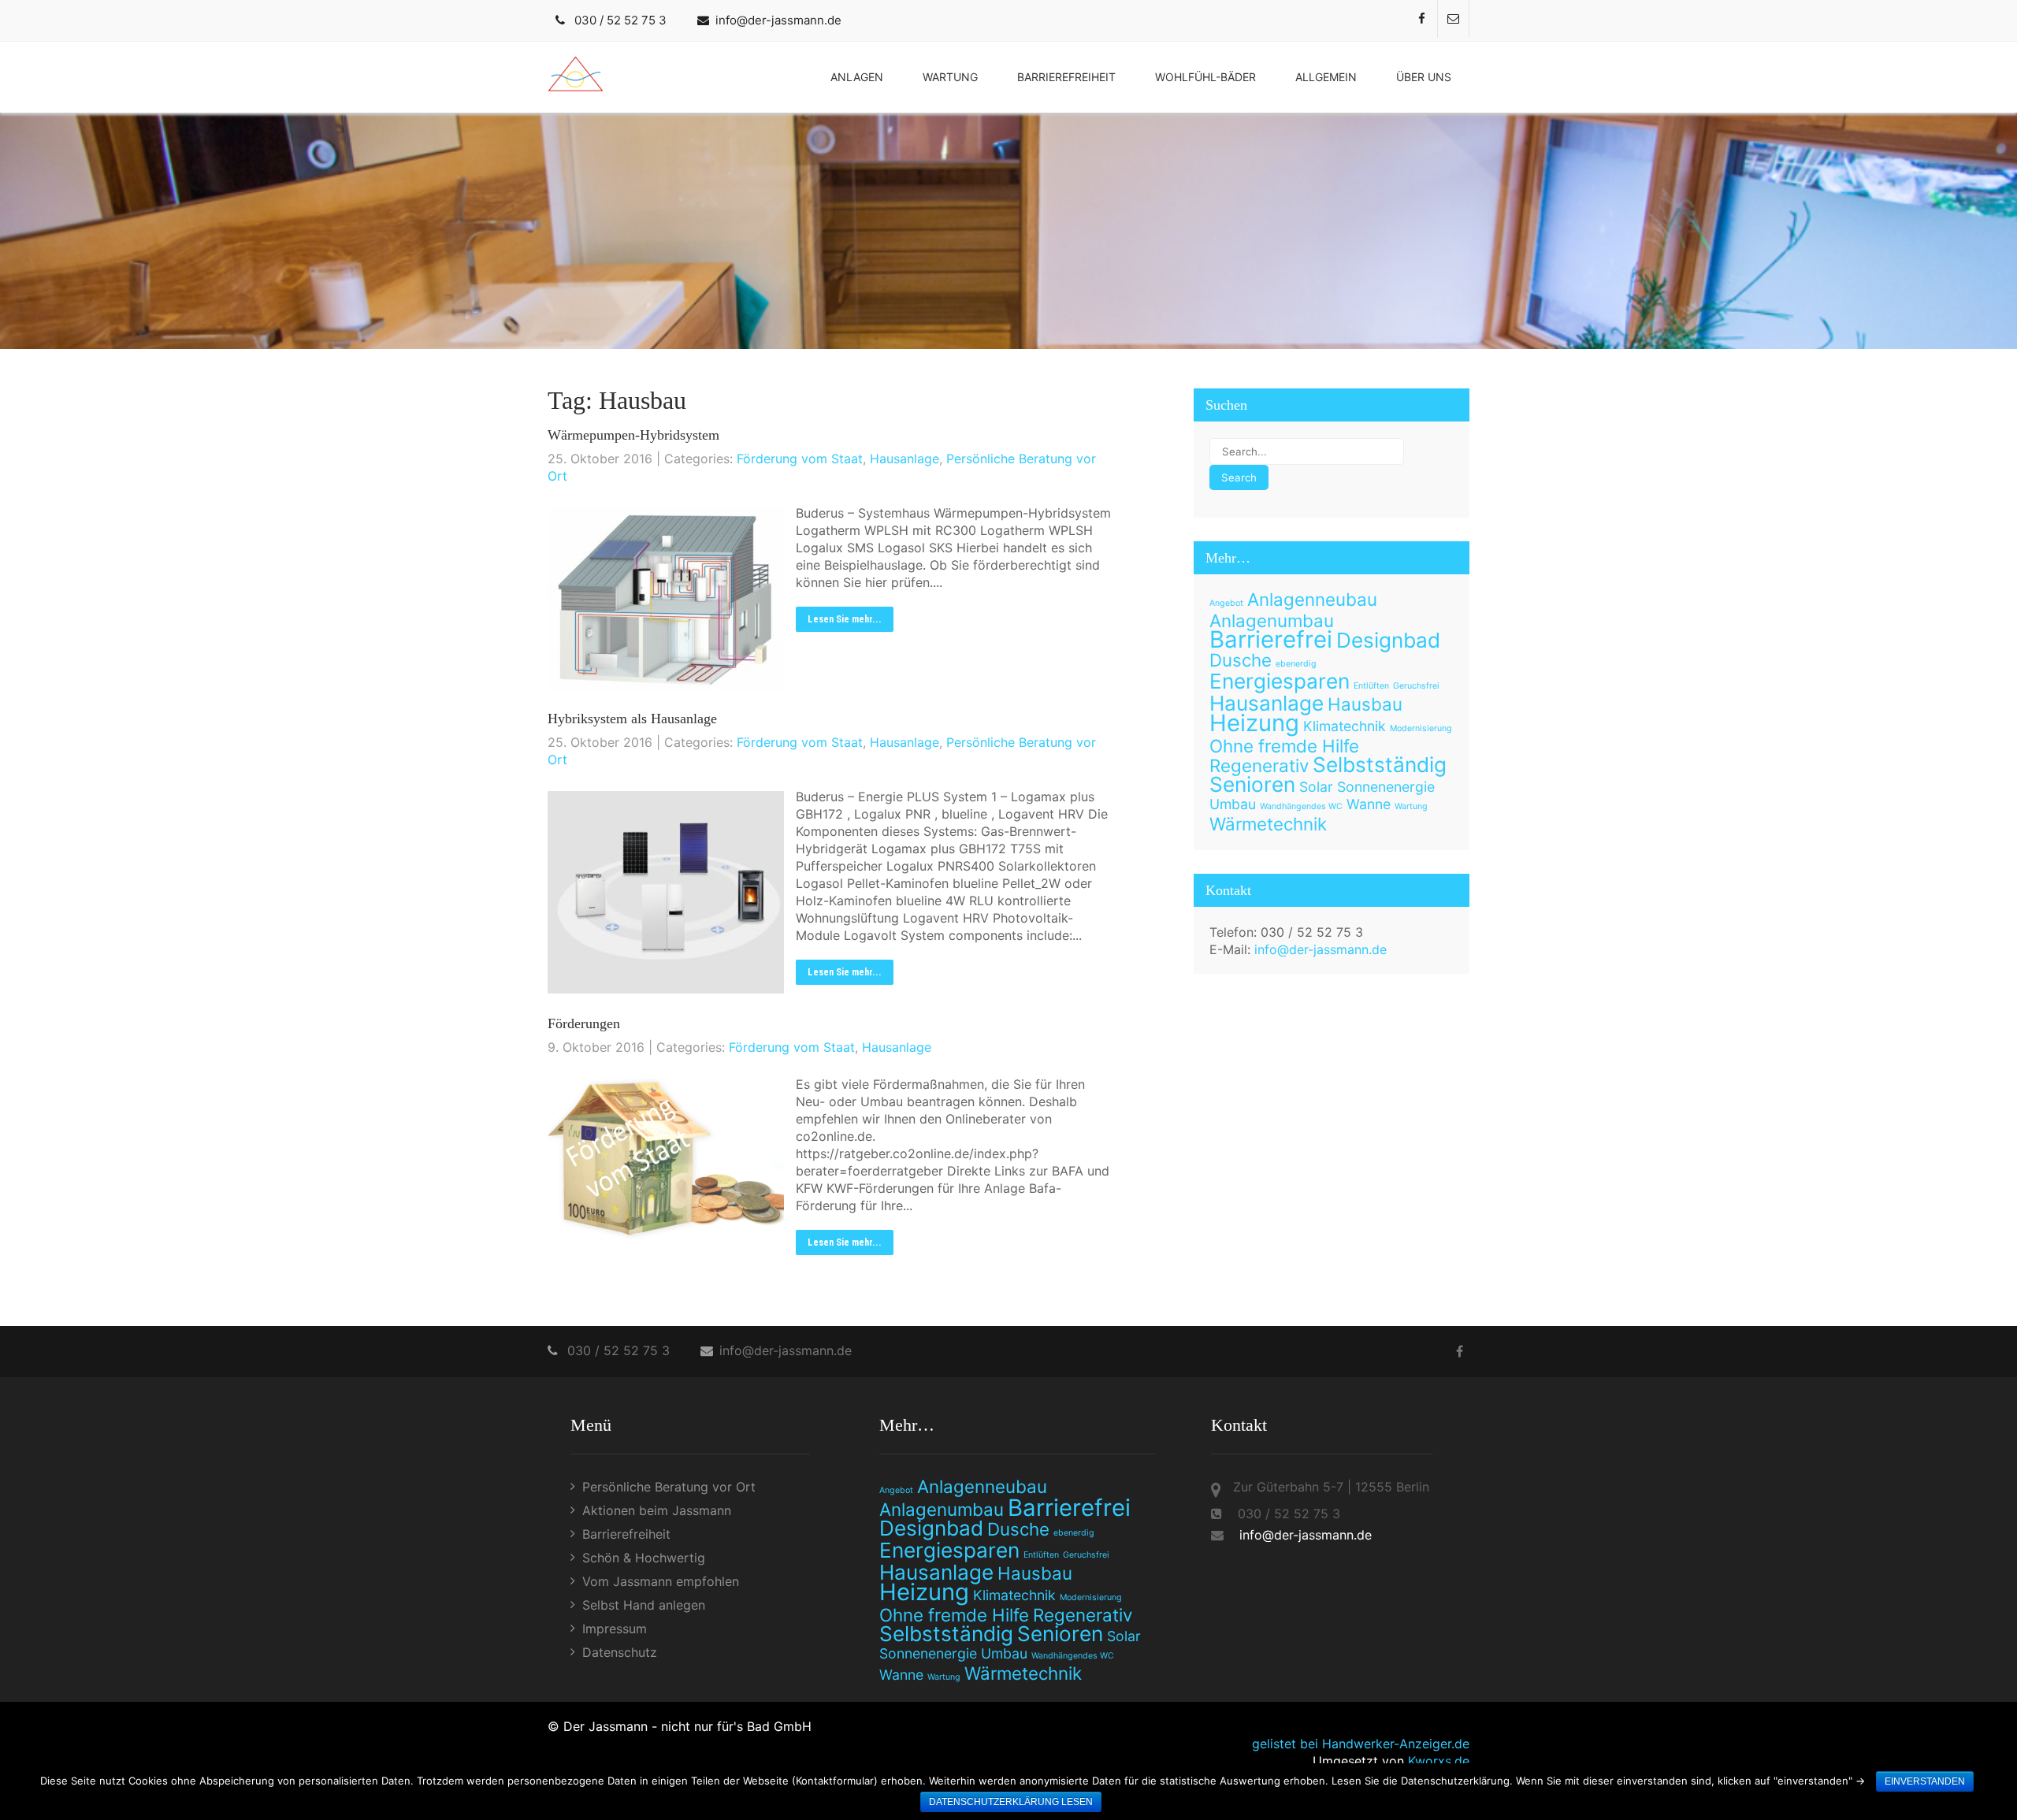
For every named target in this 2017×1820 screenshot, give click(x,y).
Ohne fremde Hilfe (1284, 746)
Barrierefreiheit (1066, 77)
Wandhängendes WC (1301, 806)
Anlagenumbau (1272, 620)
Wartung (950, 77)
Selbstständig (1380, 765)
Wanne (1369, 804)
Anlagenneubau (1312, 599)
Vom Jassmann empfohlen (661, 1581)
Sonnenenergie (1386, 787)
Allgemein (1326, 77)
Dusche (1241, 660)
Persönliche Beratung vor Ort (669, 1487)
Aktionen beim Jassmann (657, 1510)
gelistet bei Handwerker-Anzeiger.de (1361, 1744)
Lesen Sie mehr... (845, 619)
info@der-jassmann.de (778, 20)
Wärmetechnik (1268, 824)
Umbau (1233, 804)
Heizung (1254, 723)
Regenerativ (1259, 765)
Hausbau (1365, 704)
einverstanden (1925, 1781)
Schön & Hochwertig (644, 1558)
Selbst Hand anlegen (644, 1605)
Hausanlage (904, 459)
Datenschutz (620, 1652)
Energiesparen (1280, 681)
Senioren (1252, 784)
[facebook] (1422, 19)
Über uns (1424, 77)
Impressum (615, 1629)
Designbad (1388, 640)
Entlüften (1371, 686)
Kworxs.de (1439, 1761)
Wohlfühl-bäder (1205, 77)
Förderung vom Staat (800, 459)
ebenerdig (1296, 664)
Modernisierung (1421, 728)
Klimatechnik (1345, 726)
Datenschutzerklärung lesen (1011, 1802)
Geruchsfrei (1416, 686)
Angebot (1226, 603)
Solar (1316, 787)
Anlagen (857, 77)
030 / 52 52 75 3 (620, 20)
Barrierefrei (1271, 639)
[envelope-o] (1454, 19)
